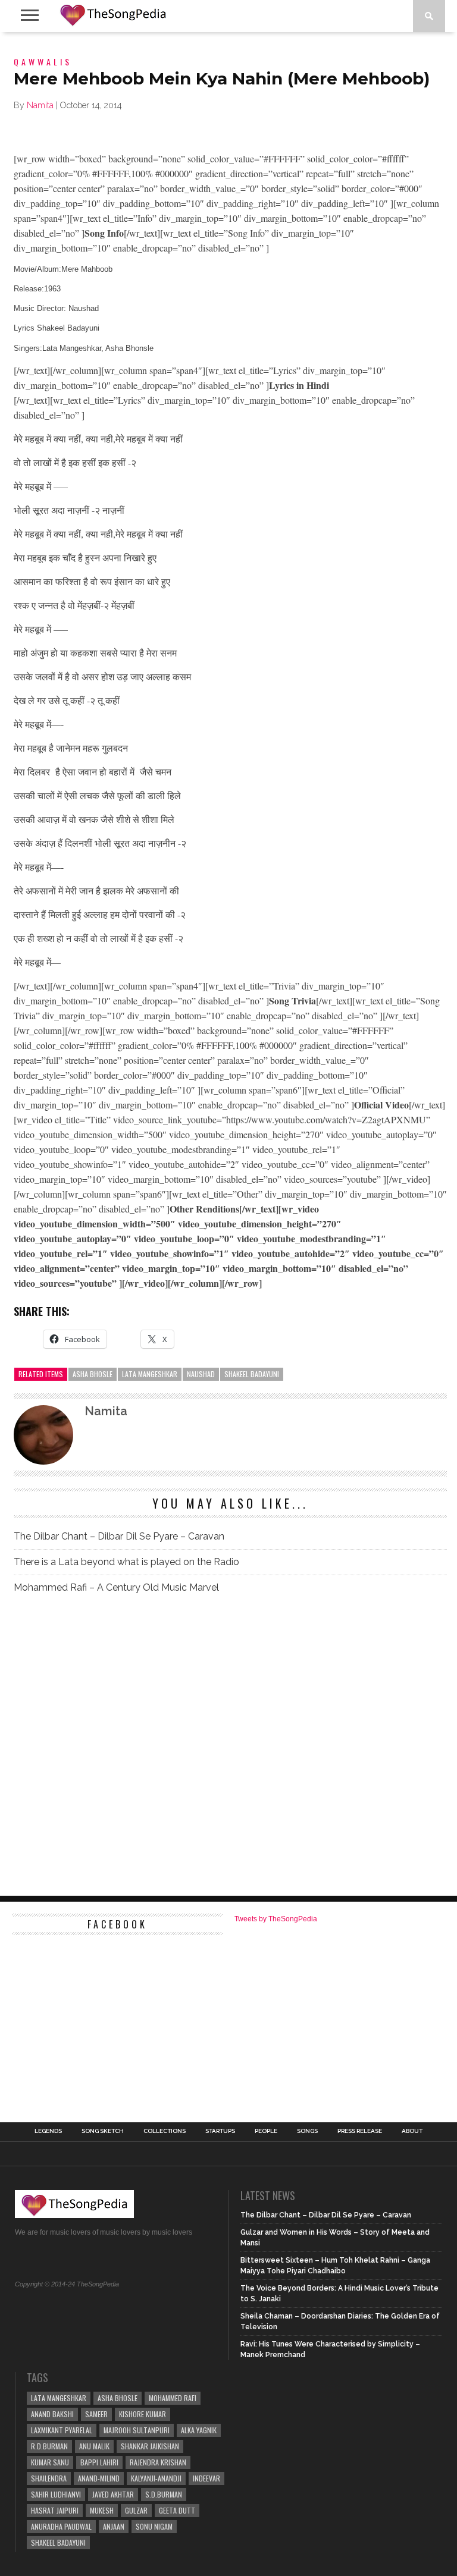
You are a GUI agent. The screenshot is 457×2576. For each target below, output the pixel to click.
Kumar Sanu (50, 2462)
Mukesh (102, 2510)
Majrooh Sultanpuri (137, 2430)
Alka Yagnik (199, 2430)
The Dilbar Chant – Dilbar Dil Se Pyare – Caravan (119, 1536)
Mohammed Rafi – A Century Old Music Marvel (116, 1587)
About (412, 2131)
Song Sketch (103, 2131)
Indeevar (206, 2478)
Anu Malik (94, 2446)
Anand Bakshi (52, 2414)
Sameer (96, 2414)
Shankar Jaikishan (150, 2446)
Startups (220, 2131)
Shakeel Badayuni (252, 1374)
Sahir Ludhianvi (56, 2494)
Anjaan (114, 2526)
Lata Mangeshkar (150, 1374)
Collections (165, 2131)
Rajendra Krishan (158, 2462)
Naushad (201, 1374)
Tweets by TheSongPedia (276, 1919)
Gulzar (136, 2510)
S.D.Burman (164, 2494)
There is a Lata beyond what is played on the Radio (126, 1562)
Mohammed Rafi (173, 2398)
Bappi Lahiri (99, 2462)
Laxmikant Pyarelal (62, 2430)
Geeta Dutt (177, 2510)
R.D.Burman (49, 2446)
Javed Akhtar (113, 2494)
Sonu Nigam (154, 2526)
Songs (307, 2131)
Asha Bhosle (93, 1374)
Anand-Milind (99, 2478)
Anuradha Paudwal (61, 2526)
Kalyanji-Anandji (156, 2478)
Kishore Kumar (143, 2414)
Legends (48, 2131)
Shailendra (49, 2478)
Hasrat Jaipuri (55, 2510)
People (266, 2131)
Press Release (360, 2131)
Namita (40, 105)
